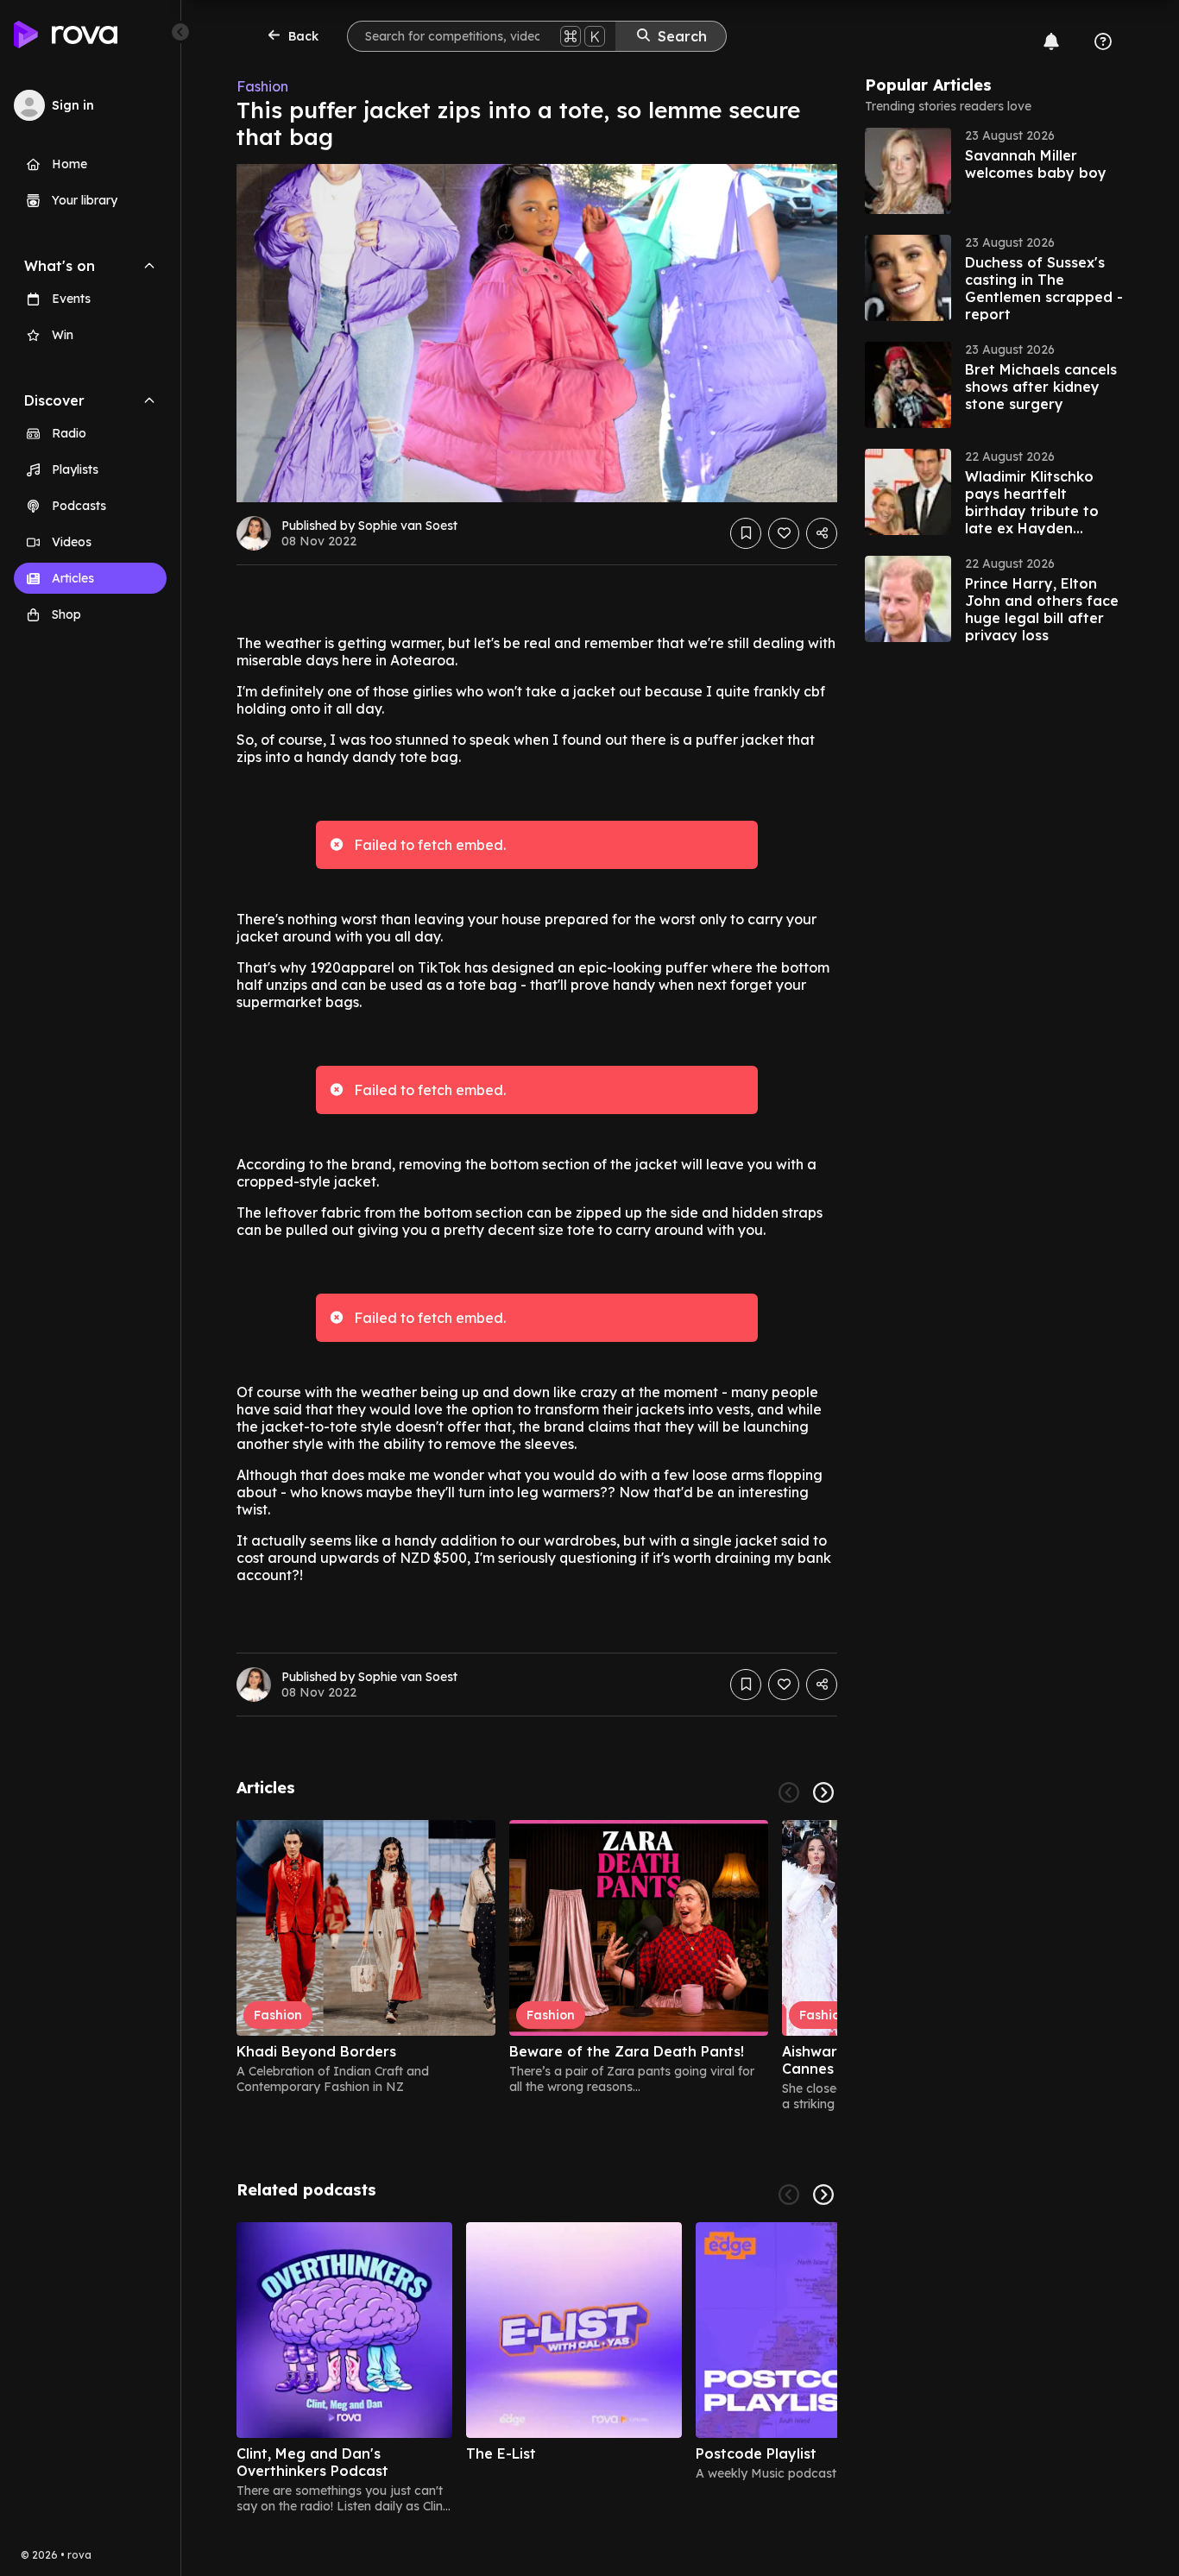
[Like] (784, 533)
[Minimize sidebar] (180, 32)
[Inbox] (1051, 41)
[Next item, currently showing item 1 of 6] (823, 2195)
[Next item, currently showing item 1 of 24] (823, 1792)
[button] (994, 171)
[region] (537, 1966)
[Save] (746, 533)
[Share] (822, 533)
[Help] (1103, 41)
